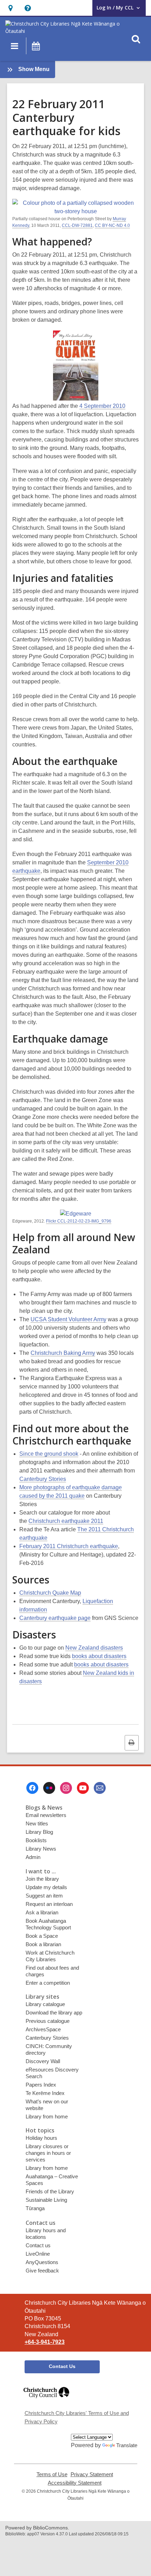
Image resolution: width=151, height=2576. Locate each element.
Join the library (42, 1879)
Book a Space (42, 1936)
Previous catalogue (48, 2021)
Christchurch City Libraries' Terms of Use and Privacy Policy (77, 2417)
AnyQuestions (42, 2262)
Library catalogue (45, 2004)
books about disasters (99, 1656)
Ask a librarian (42, 1912)
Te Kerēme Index (45, 2093)
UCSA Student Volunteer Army (68, 1319)
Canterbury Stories (43, 1479)
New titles (37, 1823)
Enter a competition (48, 1983)
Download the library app (54, 2013)
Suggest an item (44, 1896)
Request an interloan (49, 1904)
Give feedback (42, 2271)
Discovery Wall (43, 2061)
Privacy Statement (92, 2474)
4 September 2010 (102, 406)
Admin (33, 1857)
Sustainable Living (46, 2200)
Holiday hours (41, 2138)
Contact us (38, 2245)
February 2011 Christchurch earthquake (69, 1546)
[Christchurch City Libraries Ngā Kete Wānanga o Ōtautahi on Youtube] (83, 1788)
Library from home (47, 2117)
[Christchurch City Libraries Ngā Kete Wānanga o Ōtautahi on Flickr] (49, 1788)
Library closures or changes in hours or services (48, 2153)
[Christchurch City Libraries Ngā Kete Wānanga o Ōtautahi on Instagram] (66, 1788)
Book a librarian (43, 1944)
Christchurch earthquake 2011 (66, 1521)
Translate (127, 2445)
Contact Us (62, 2366)
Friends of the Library (50, 2191)
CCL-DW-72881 (77, 225)
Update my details (46, 1887)
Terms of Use (52, 2474)
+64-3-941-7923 (45, 2342)
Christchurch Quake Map (50, 1593)
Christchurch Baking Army (63, 1353)
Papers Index (41, 2085)
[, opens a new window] (46, 2401)
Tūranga (35, 2208)
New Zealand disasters (94, 1648)
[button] (10, 8)
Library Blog (39, 1832)
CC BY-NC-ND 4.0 (112, 225)
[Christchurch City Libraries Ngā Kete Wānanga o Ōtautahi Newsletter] (100, 1788)
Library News (41, 1849)
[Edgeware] (76, 1214)
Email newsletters (46, 1815)
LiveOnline (38, 2254)
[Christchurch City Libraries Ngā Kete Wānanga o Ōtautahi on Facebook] (32, 1788)
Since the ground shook (49, 1454)
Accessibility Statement (75, 2483)
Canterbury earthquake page (55, 1618)
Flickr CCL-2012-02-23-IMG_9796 (79, 1221)
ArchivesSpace (43, 2029)
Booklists (36, 1840)
